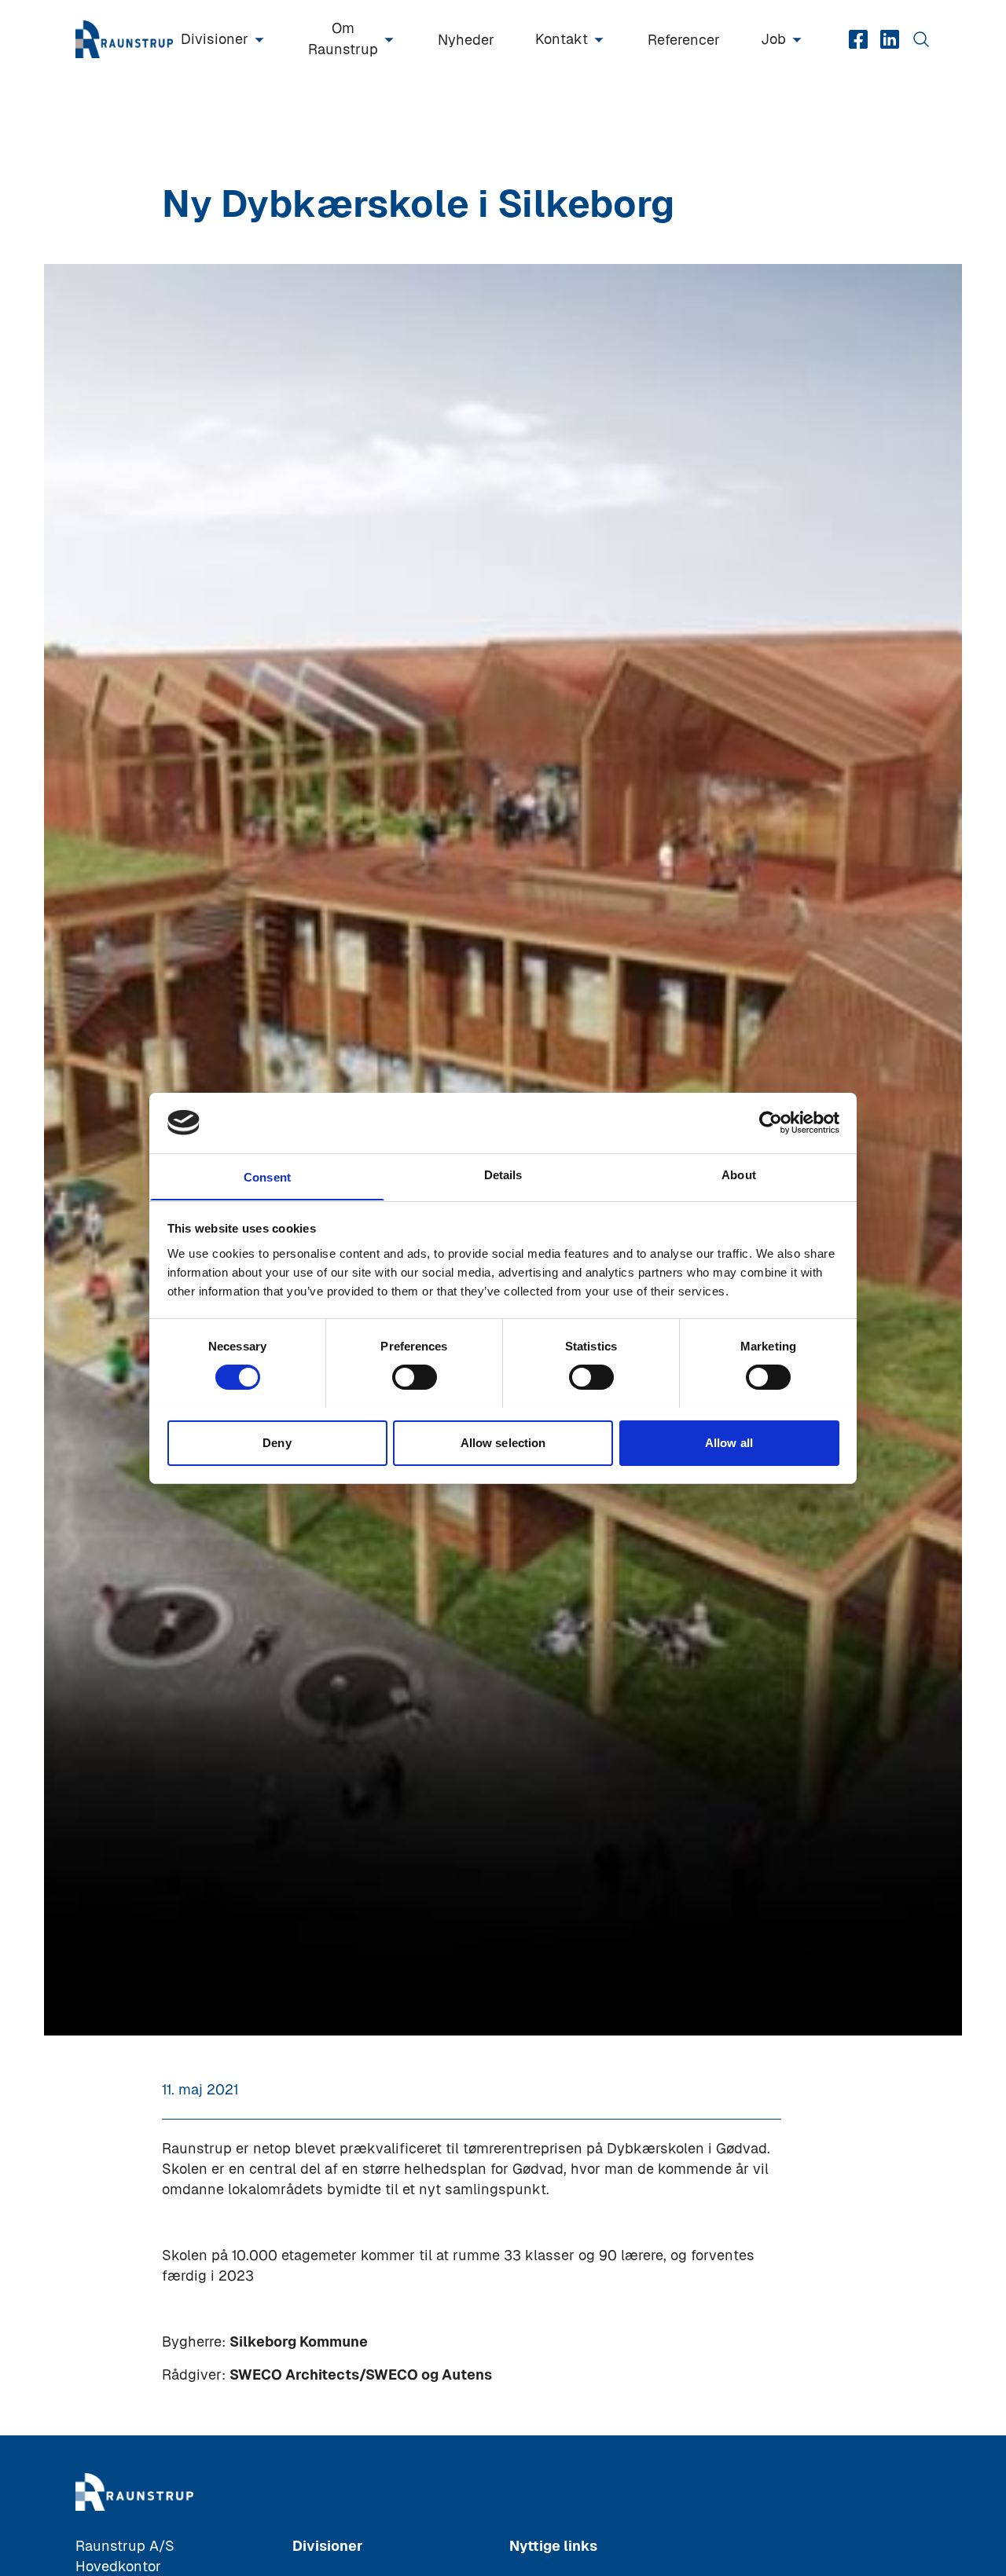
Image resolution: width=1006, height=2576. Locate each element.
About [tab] (739, 1174)
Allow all (729, 1442)
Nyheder (466, 40)
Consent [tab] (267, 1176)
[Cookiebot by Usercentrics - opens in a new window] (771, 1123)
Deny (277, 1442)
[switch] (415, 1377)
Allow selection (503, 1442)
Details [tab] (503, 1174)
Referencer (684, 40)
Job (773, 39)
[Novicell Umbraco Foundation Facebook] (858, 39)
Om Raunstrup (343, 38)
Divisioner (215, 39)
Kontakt (562, 39)
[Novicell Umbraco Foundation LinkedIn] (890, 39)
